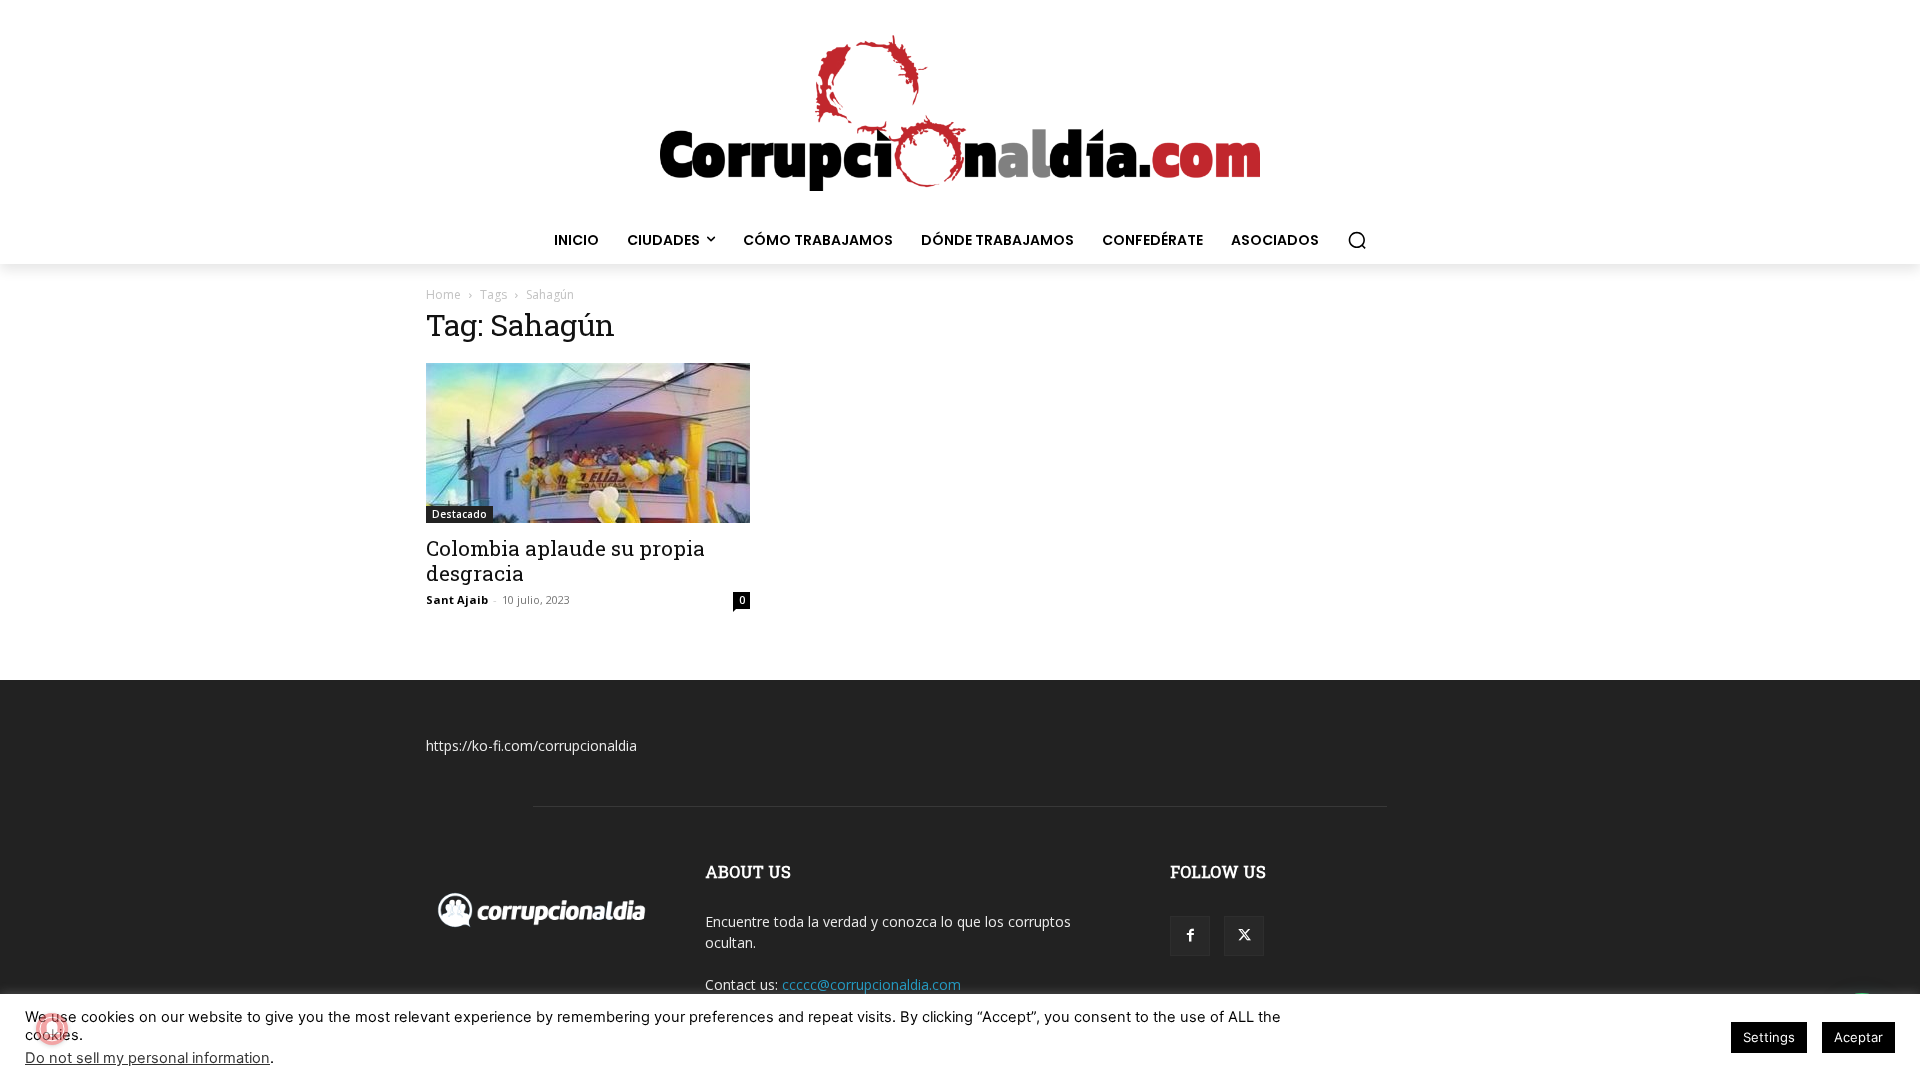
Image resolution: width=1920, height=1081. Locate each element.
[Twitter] (1244, 936)
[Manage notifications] (52, 1029)
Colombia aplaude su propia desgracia (565, 560)
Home (443, 294)
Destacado (459, 514)
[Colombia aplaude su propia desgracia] (588, 443)
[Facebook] (1190, 936)
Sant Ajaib (457, 599)
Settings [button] (1769, 1037)
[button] (1357, 240)
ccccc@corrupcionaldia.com (871, 984)
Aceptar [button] (1858, 1037)
